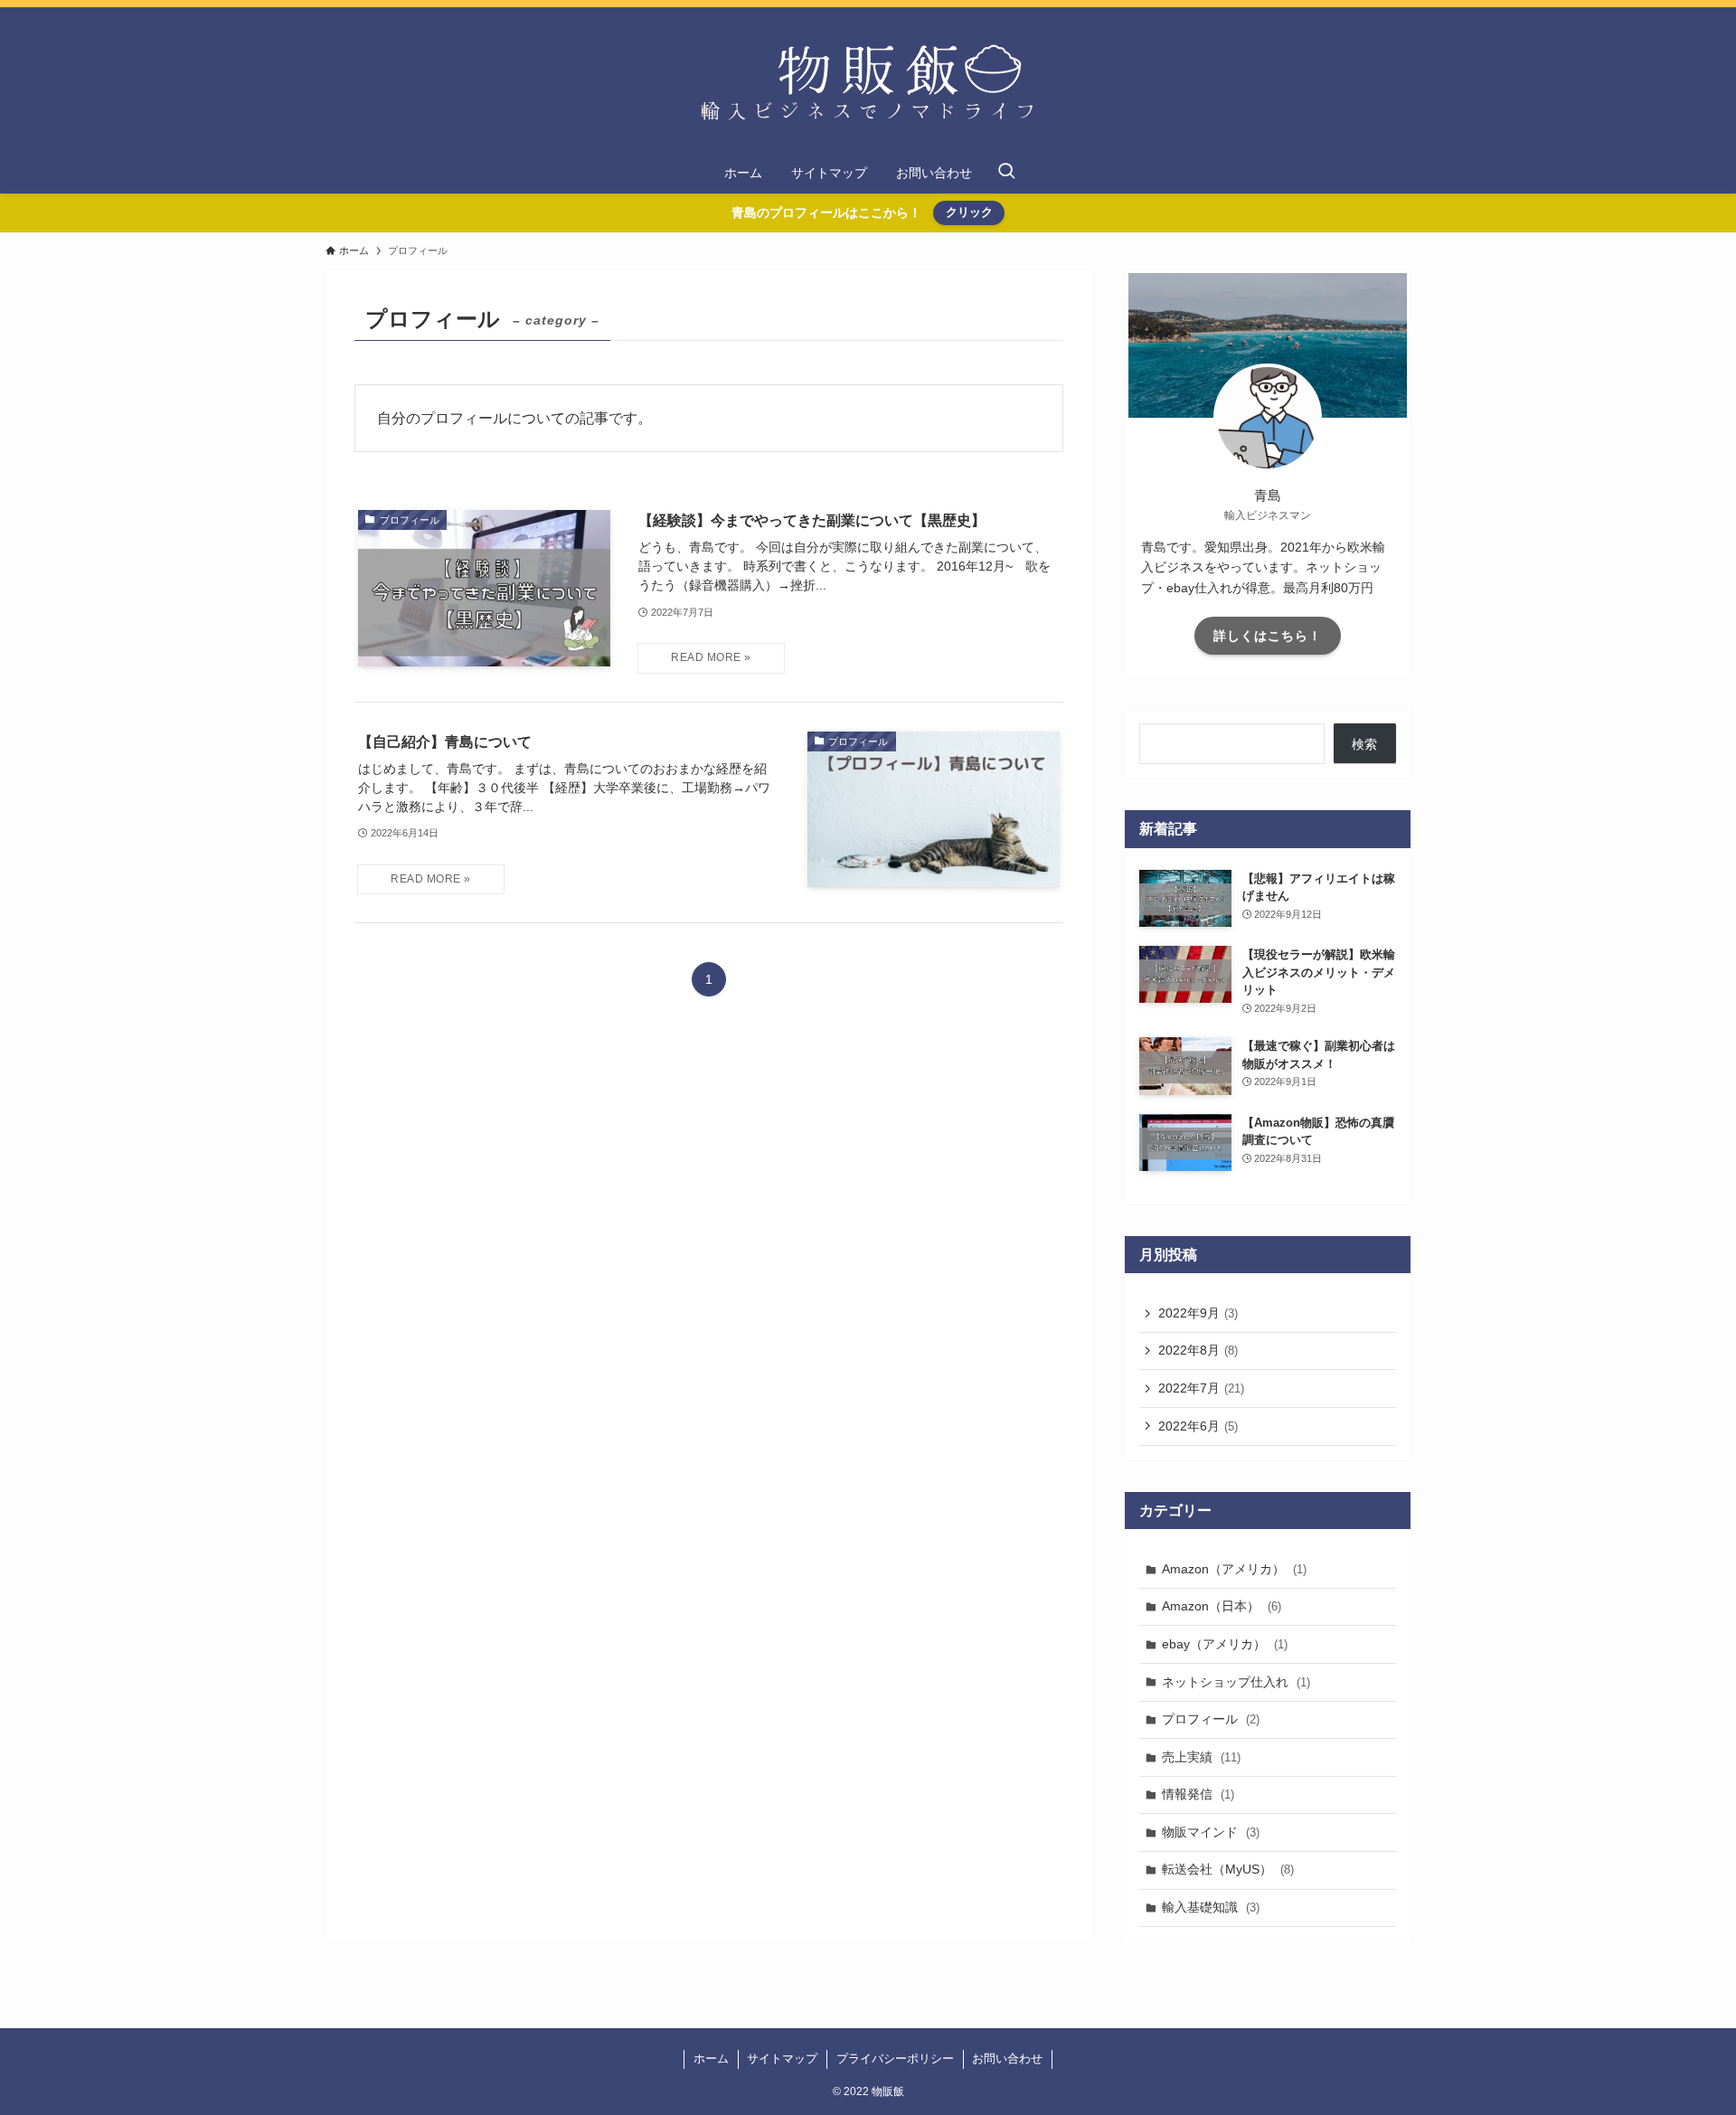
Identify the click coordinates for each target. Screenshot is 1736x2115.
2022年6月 (1198, 1426)
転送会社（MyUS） (1228, 1869)
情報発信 (1198, 1794)
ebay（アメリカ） (1225, 1644)
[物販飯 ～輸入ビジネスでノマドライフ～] (868, 83)
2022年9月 (1198, 1313)
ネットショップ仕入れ (1236, 1682)
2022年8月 (1198, 1350)
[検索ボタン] (1006, 173)
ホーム (711, 2058)
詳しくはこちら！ (1268, 636)
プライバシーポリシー (895, 2058)
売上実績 (1201, 1757)
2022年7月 (1201, 1388)
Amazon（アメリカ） (1234, 1569)
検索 (1364, 744)
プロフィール (1211, 1719)
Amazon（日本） (1222, 1606)
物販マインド (1211, 1832)
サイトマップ (782, 2058)
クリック (969, 212)
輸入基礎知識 (1211, 1907)
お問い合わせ (1007, 2058)
